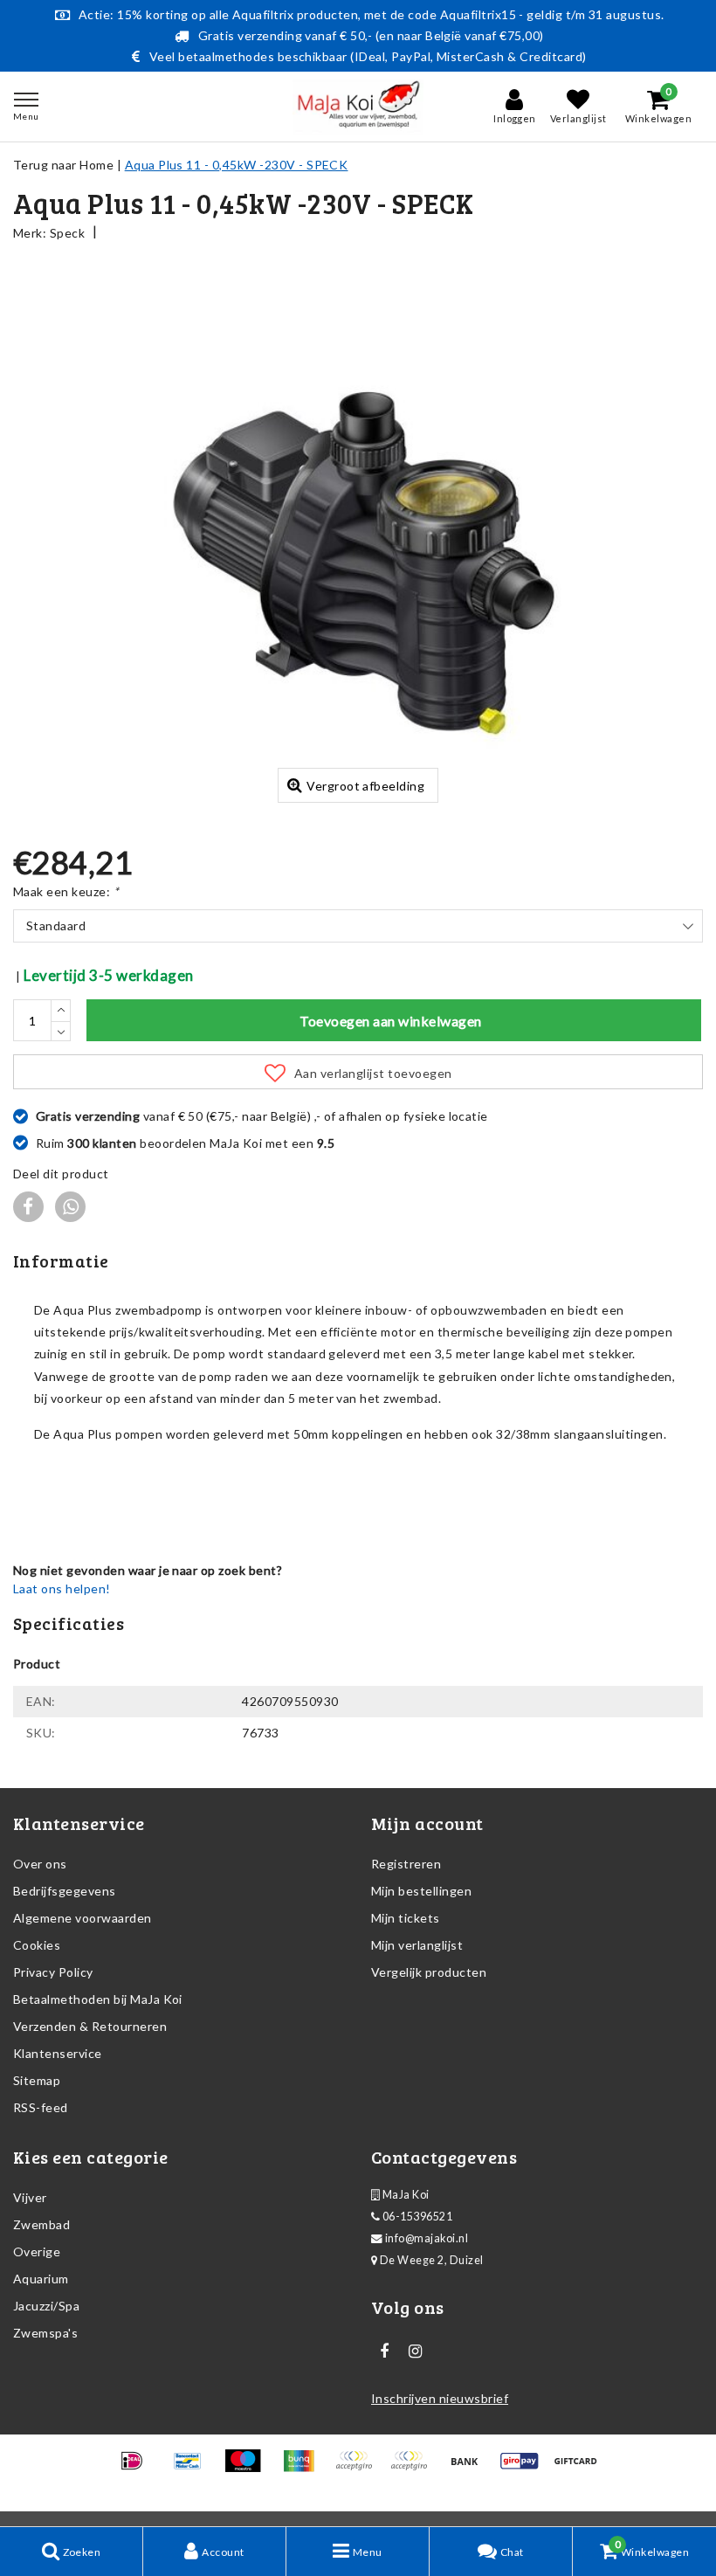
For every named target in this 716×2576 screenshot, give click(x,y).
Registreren (406, 1864)
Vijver (30, 2197)
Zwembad (41, 2224)
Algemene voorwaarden (83, 1918)
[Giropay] (525, 2468)
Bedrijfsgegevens (65, 1891)
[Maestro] (248, 2468)
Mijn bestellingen (421, 1891)
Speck (67, 233)
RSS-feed (41, 2107)
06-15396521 (416, 2217)
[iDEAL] (138, 2468)
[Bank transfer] (470, 2468)
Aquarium (41, 2279)
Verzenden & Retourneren (90, 2026)
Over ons (40, 1864)
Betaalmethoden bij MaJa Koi (98, 1999)
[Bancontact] (193, 2468)
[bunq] (304, 2468)
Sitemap (37, 2080)
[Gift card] (580, 2468)
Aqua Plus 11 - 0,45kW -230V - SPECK (237, 165)
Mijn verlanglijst (417, 1945)
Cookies (37, 1945)
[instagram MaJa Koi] (415, 2352)
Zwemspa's (45, 2333)
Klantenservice (58, 2053)
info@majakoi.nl (427, 2238)
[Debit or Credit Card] (414, 2468)
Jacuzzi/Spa (46, 2306)
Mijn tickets (406, 1918)
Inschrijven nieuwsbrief (440, 2398)
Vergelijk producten (429, 1972)
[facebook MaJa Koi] (384, 2352)
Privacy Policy (53, 1972)
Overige (37, 2251)
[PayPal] (359, 2468)
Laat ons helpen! (62, 1588)
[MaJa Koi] (358, 107)
